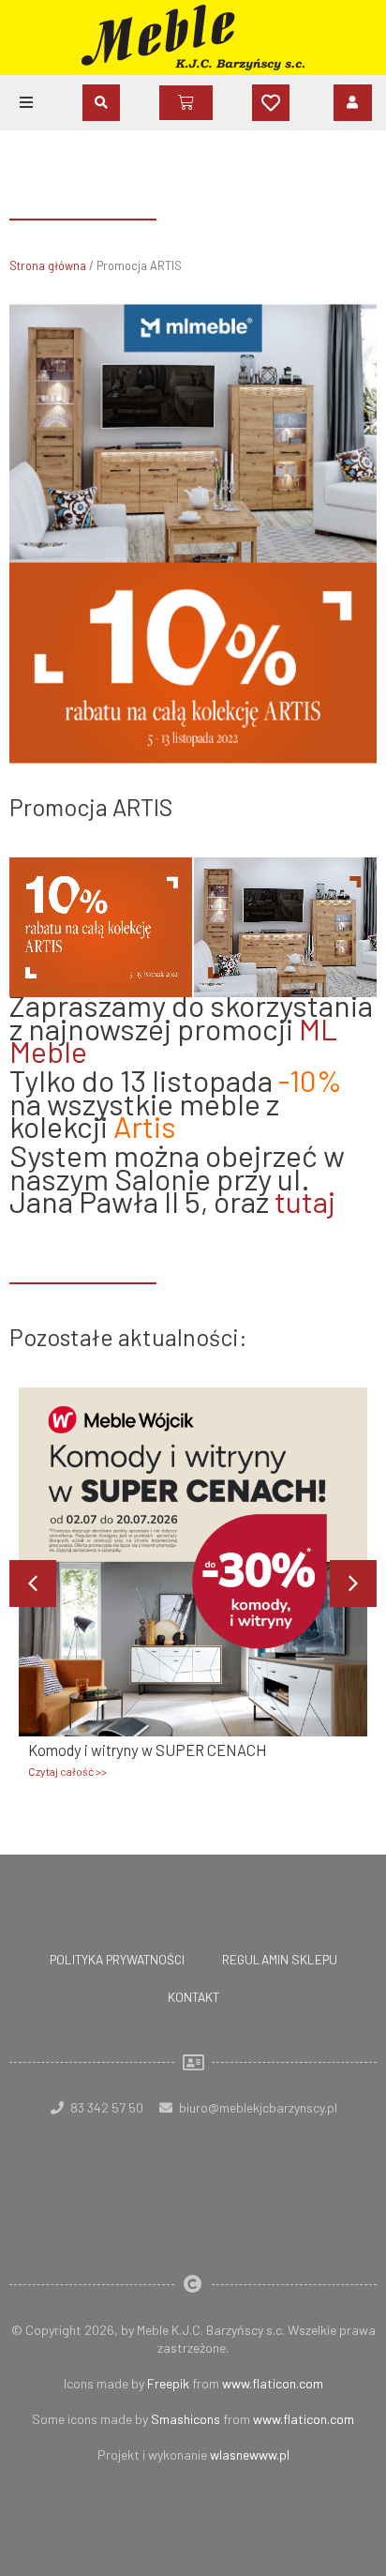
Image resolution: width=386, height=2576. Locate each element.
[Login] (353, 102)
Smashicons (186, 2419)
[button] (26, 102)
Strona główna (48, 265)
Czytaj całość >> (67, 1771)
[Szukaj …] (101, 103)
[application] (193, 927)
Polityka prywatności (117, 1959)
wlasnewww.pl (250, 2455)
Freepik (168, 2383)
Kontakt (193, 1997)
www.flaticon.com (273, 2383)
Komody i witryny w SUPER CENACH (147, 1750)
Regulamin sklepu (280, 1959)
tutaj (305, 1201)
